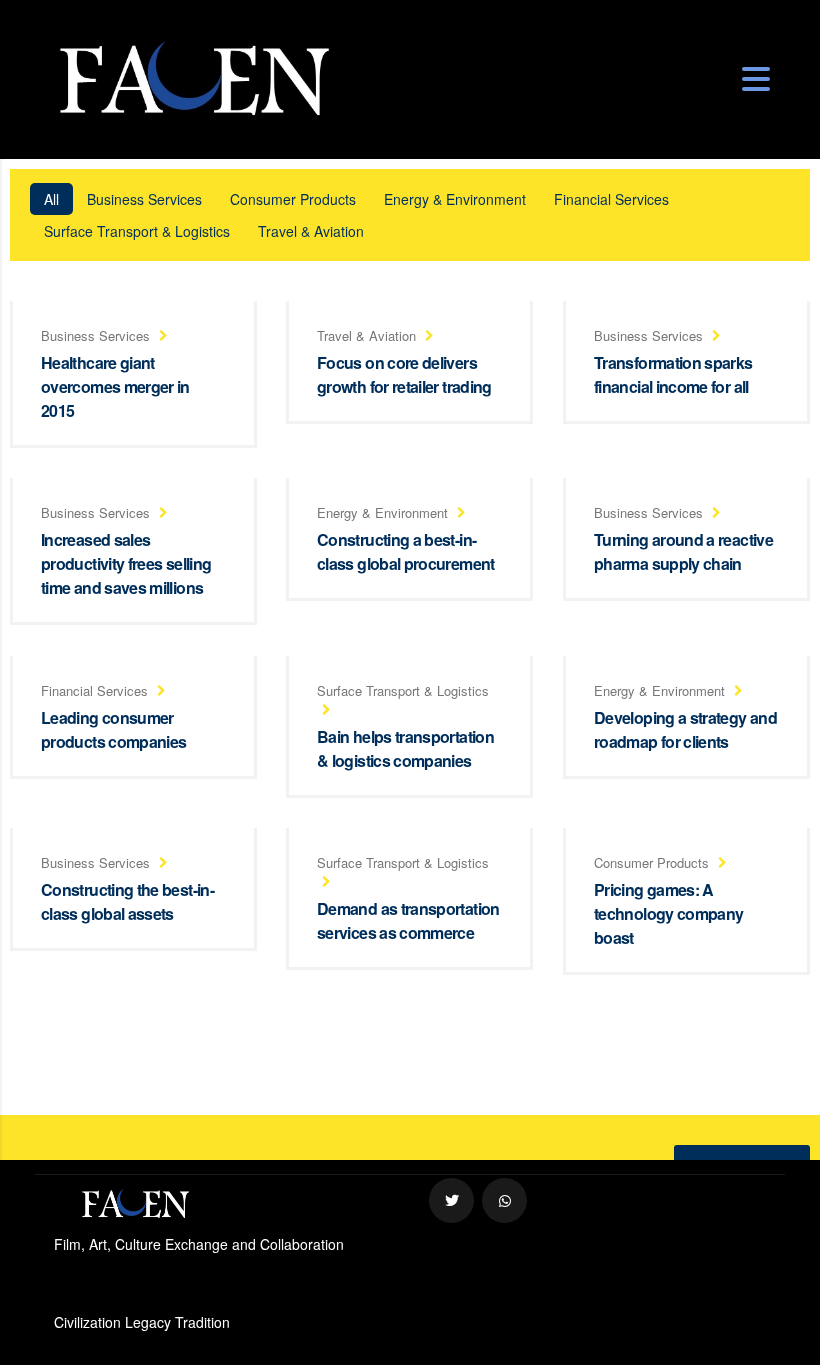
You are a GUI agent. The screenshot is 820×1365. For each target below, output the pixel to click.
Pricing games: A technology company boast (668, 913)
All (51, 199)
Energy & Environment (455, 199)
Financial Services (611, 199)
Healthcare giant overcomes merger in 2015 (115, 386)
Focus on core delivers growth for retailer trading (404, 374)
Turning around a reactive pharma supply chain (683, 551)
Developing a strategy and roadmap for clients (685, 729)
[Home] (194, 77)
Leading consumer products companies (113, 729)
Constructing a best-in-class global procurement (406, 551)
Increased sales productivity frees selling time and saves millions (126, 563)
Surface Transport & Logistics (137, 231)
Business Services (144, 199)
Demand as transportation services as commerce (408, 920)
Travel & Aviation (311, 231)
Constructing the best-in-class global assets (127, 901)
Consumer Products (293, 199)
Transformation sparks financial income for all (673, 374)
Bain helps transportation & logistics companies (405, 748)
